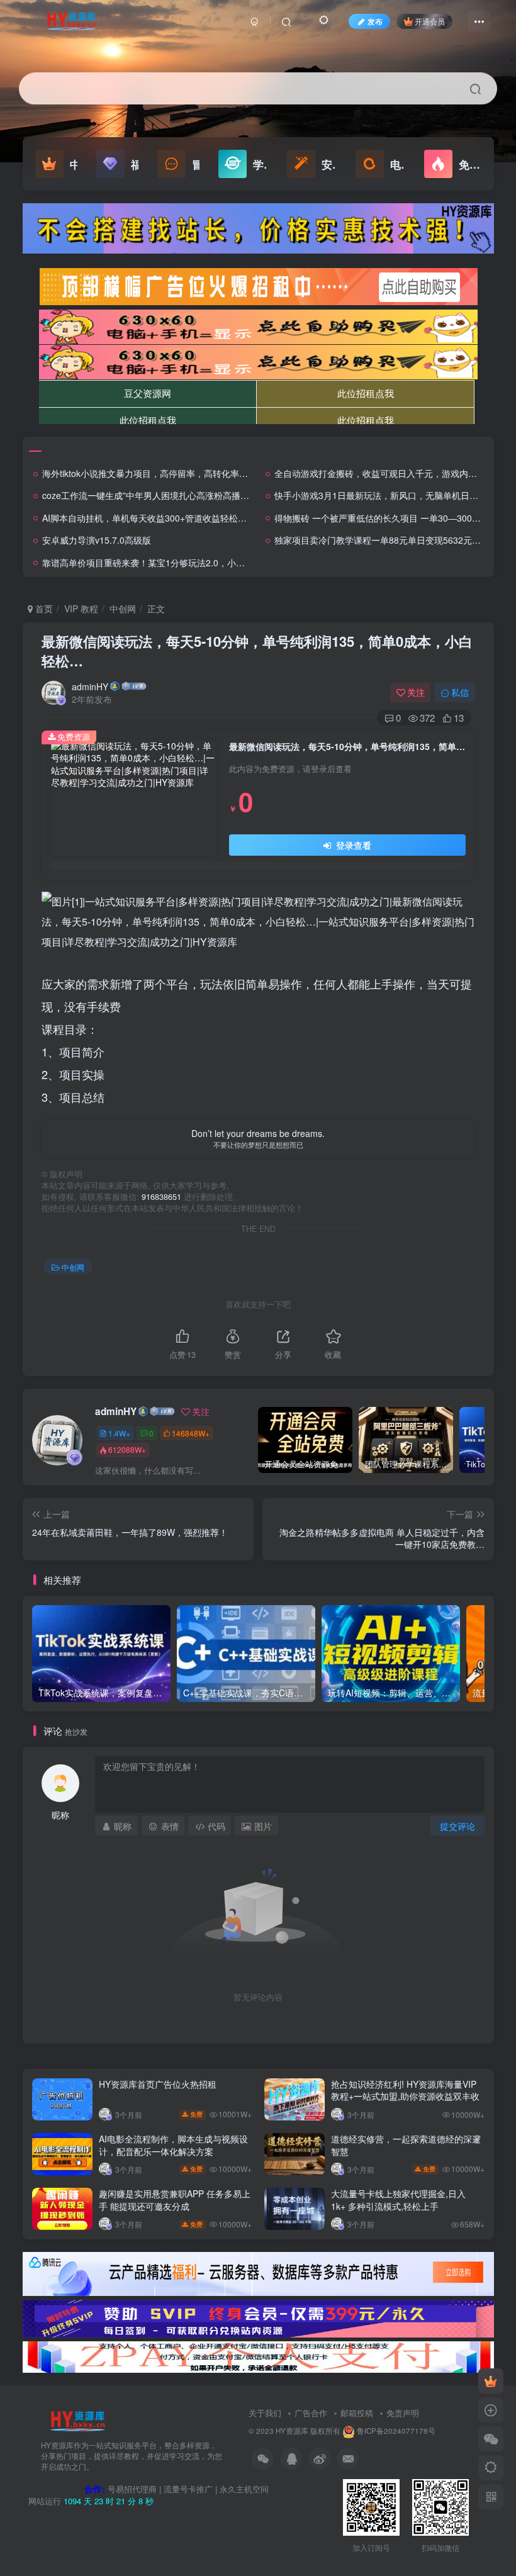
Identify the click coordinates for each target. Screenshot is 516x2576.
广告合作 (311, 2413)
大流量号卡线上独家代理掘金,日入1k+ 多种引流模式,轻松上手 (398, 2200)
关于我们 (265, 2413)
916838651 (161, 1197)
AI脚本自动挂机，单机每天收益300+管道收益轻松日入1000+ (161, 518)
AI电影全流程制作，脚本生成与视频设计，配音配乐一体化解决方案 (173, 2145)
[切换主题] (491, 2468)
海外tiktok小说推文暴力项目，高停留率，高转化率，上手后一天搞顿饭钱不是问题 (202, 473)
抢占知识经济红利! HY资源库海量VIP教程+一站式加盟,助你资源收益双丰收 (405, 2090)
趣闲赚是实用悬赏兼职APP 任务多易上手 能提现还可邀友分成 (175, 2200)
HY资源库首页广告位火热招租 (158, 2084)
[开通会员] (491, 2381)
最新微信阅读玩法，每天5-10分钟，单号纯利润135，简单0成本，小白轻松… (257, 651)
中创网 (123, 608)
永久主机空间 (244, 2489)
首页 (43, 608)
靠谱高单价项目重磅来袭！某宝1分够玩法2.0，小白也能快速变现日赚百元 (188, 563)
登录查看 (352, 845)
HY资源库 (292, 2431)
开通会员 (430, 21)
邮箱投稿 (357, 2413)
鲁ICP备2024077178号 (396, 2431)
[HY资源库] (77, 2420)
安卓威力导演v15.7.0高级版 (97, 540)
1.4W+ (119, 1433)
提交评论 (457, 1826)
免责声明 (403, 2413)
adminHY (90, 686)
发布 (375, 21)
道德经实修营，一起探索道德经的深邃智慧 (406, 2145)
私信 (460, 692)
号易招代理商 (132, 2489)
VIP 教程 (81, 608)
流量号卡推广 (188, 2489)
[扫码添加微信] (491, 2439)
